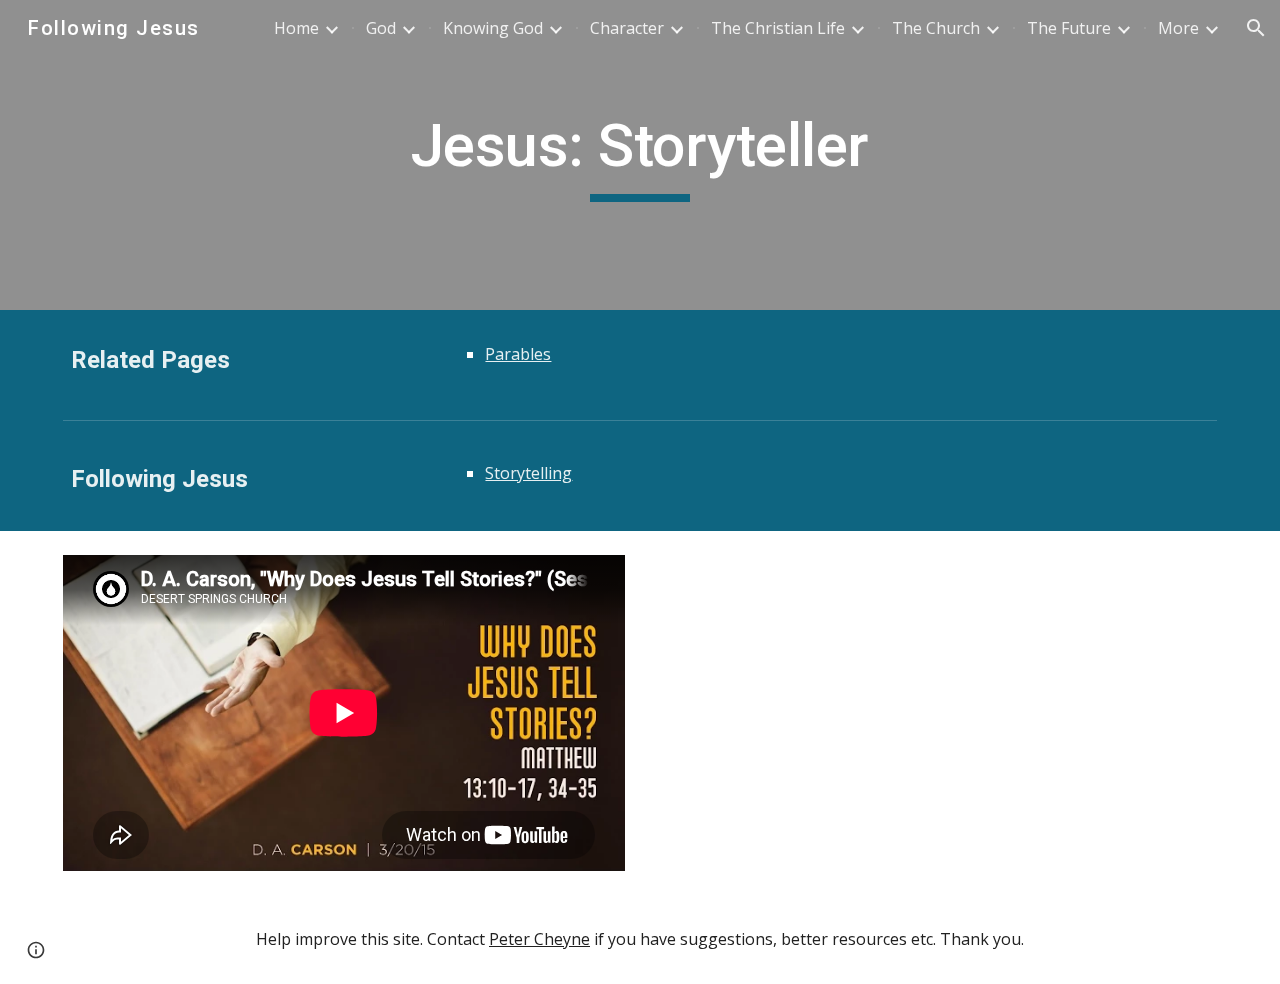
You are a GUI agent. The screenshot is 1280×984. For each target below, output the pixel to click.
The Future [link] (1069, 28)
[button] (1256, 28)
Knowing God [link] (493, 28)
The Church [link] (936, 28)
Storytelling (528, 473)
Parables (518, 354)
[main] (639, 155)
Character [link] (627, 28)
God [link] (381, 28)
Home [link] (296, 28)
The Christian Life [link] (778, 28)
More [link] (1178, 28)
